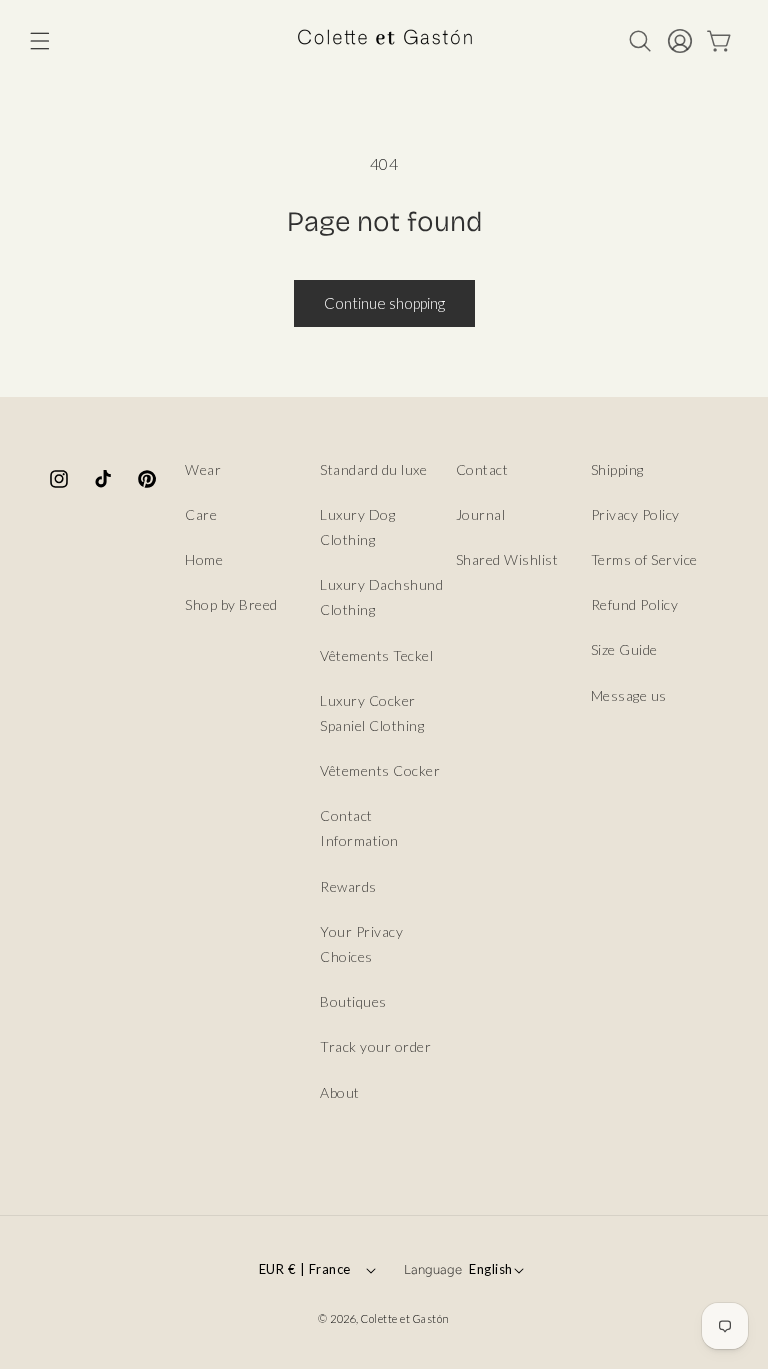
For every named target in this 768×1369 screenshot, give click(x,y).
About (340, 1092)
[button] (40, 41)
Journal (481, 514)
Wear (203, 469)
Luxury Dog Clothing (357, 527)
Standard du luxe (373, 469)
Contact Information (359, 828)
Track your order (375, 1046)
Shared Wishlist (507, 559)
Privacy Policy (635, 514)
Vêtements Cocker (380, 770)
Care (201, 514)
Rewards (348, 886)
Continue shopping (384, 303)
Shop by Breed (231, 604)
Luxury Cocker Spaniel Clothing (372, 713)
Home (204, 559)
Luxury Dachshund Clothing (381, 597)
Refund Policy (635, 604)
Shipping (617, 469)
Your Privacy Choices (361, 944)
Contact (482, 469)
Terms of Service (644, 559)
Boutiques (353, 1001)
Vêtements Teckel (376, 655)
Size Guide (624, 649)
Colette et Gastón (405, 1318)
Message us (629, 695)
